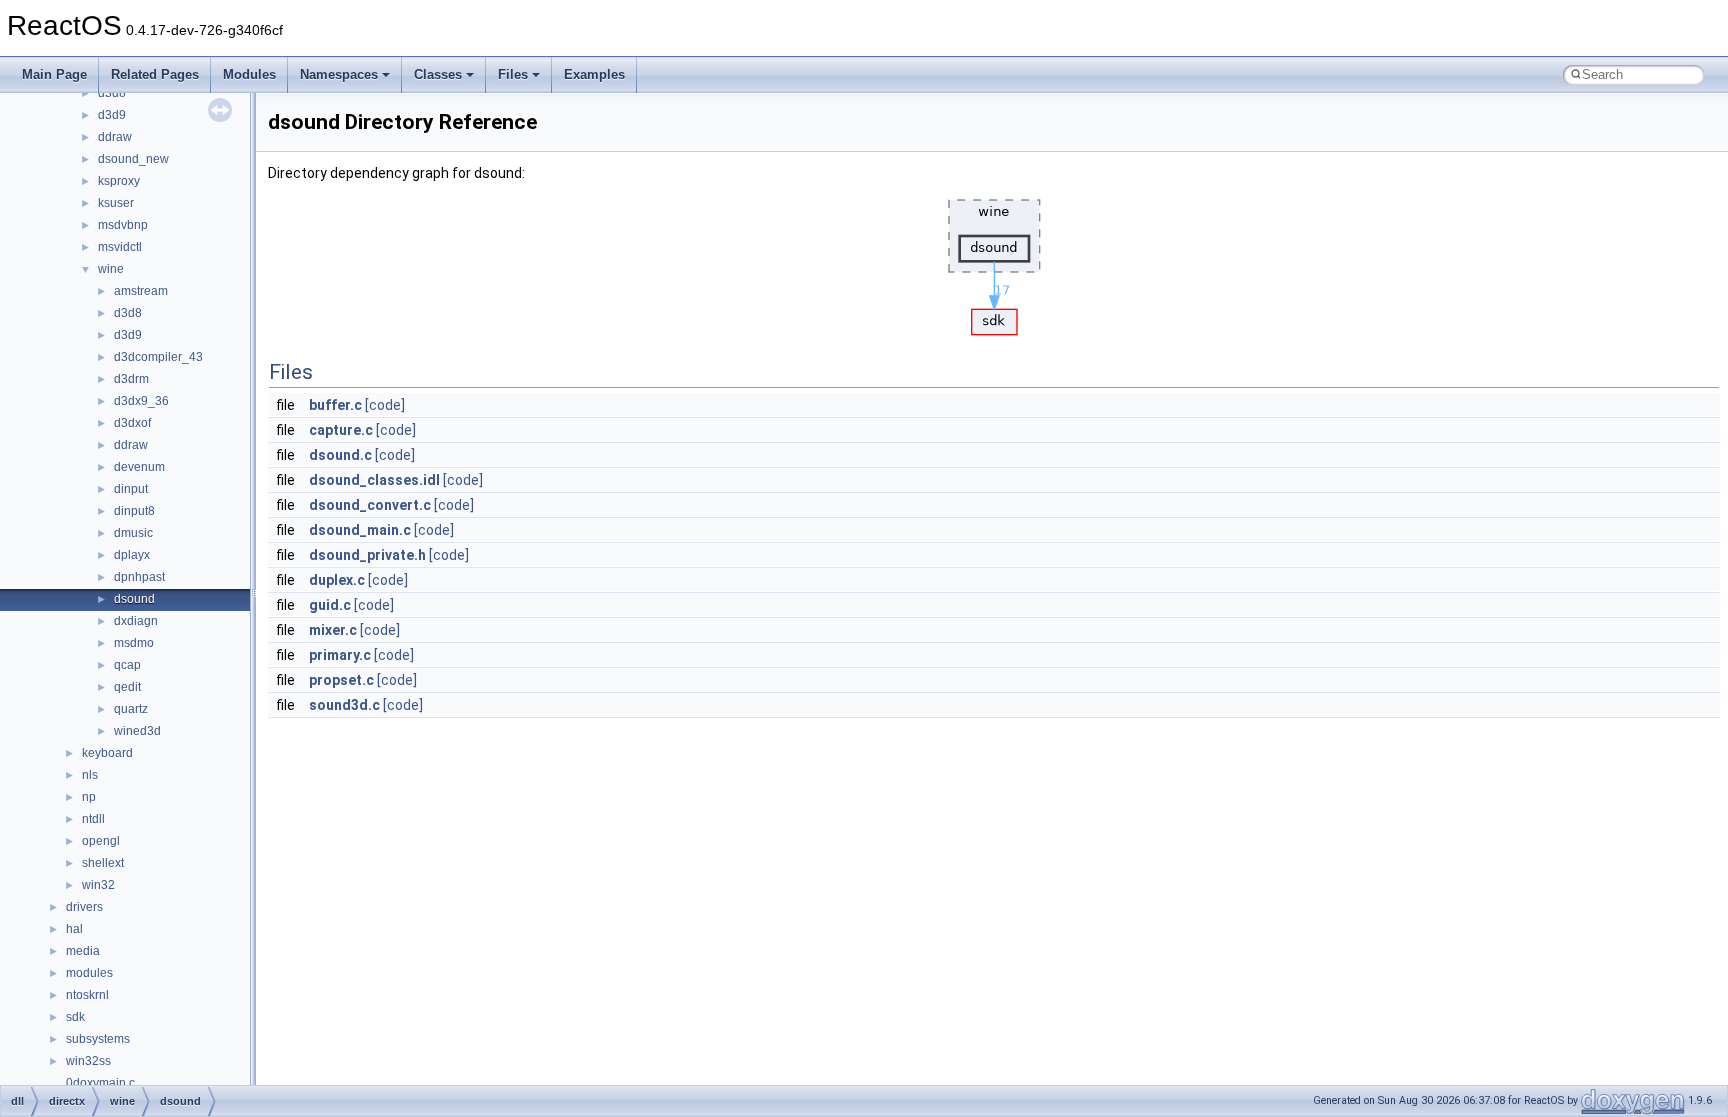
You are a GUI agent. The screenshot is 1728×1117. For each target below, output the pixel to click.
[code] (385, 405)
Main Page (54, 74)
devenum (139, 467)
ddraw (115, 137)
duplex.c (337, 580)
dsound (134, 599)
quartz (131, 709)
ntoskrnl (87, 995)
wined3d (137, 731)
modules (89, 973)
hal (74, 929)
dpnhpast (139, 577)
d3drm (131, 379)
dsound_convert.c (370, 505)
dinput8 (134, 511)
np (89, 797)
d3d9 (112, 115)
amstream (141, 291)
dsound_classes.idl (374, 480)
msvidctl (120, 247)
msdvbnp (123, 225)
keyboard (107, 753)
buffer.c (335, 405)
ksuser (116, 203)
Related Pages (155, 74)
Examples (594, 74)
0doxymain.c (100, 1083)
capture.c (341, 430)
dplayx (132, 555)
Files (513, 74)
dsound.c (340, 455)
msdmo (134, 643)
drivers (84, 907)
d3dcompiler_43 (158, 357)
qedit (127, 687)
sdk (75, 1017)
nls (90, 775)
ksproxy (119, 181)
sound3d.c (344, 705)
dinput (131, 489)
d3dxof (132, 423)
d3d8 (112, 93)
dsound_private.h (367, 555)
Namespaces (339, 74)
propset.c (341, 680)
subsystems (98, 1039)
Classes (438, 74)
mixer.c (333, 630)
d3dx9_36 (141, 401)
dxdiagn (136, 621)
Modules (249, 74)
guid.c (330, 605)
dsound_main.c (360, 530)
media (83, 951)
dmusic (133, 533)
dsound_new (133, 159)
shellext (103, 863)
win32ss (88, 1061)
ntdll (93, 819)
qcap (127, 665)
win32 (98, 885)
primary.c (340, 655)
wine (111, 269)
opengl (101, 841)
